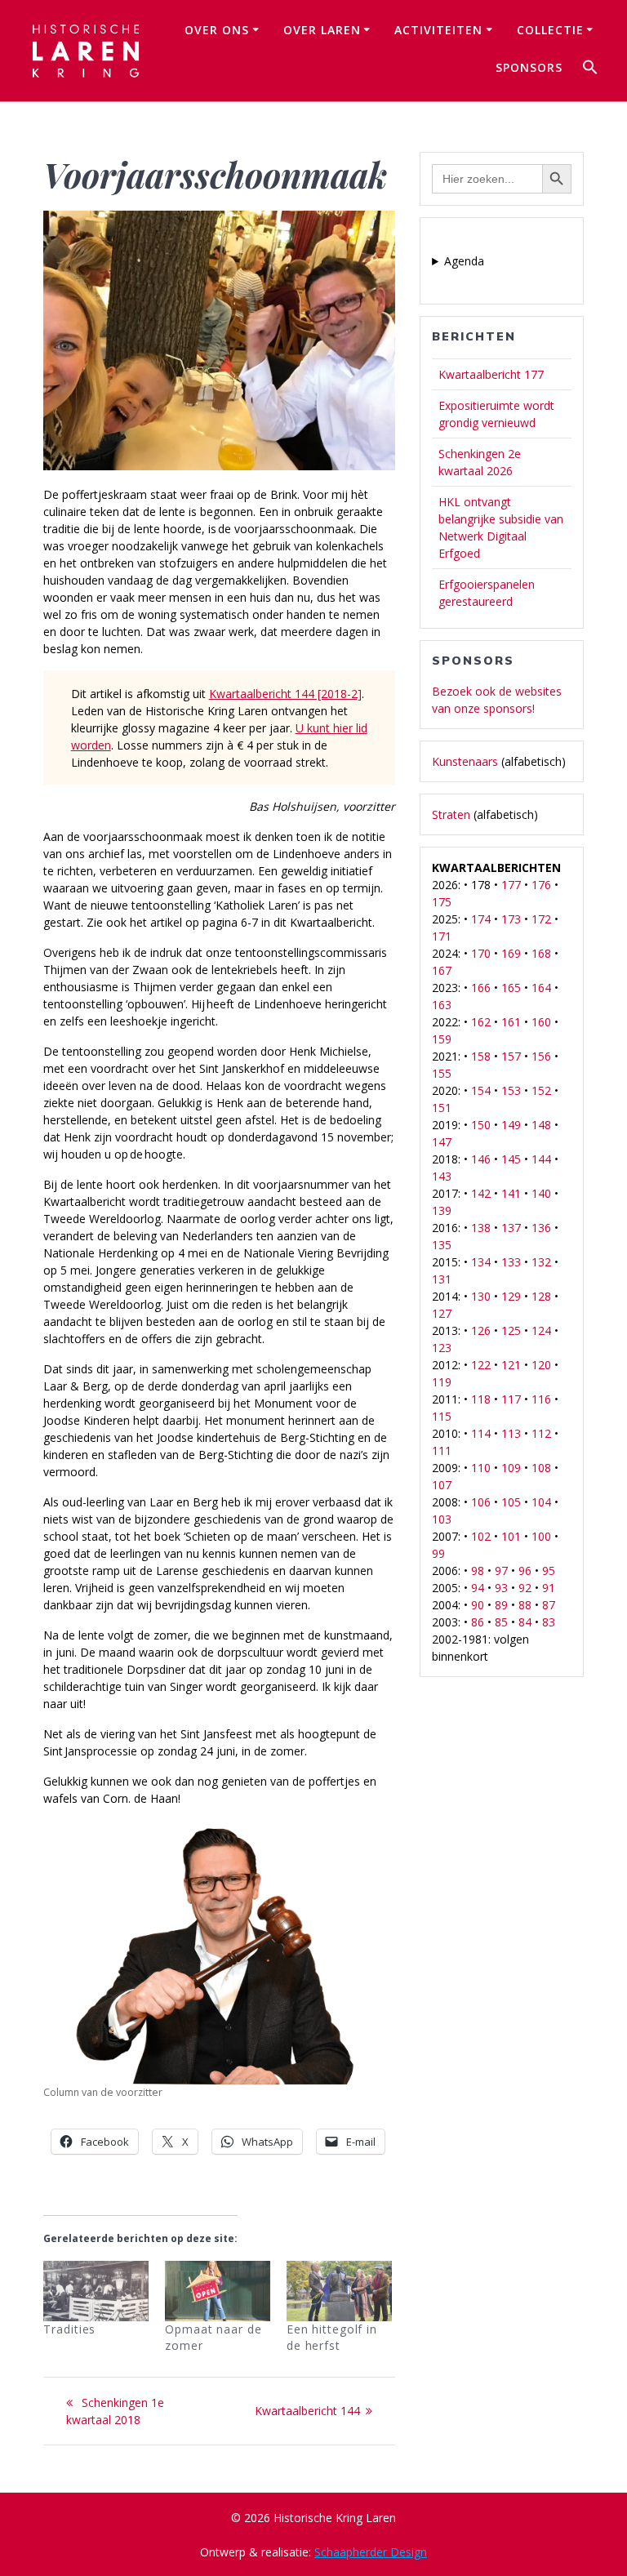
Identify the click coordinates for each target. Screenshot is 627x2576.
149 (511, 1125)
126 (481, 1330)
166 (481, 988)
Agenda (464, 261)
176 (541, 885)
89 (501, 1605)
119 (442, 1382)
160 (541, 1022)
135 (442, 1245)
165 (511, 988)
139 (442, 1210)
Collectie (550, 30)
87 (549, 1605)
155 (442, 1073)
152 (541, 1090)
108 (541, 1468)
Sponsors (529, 67)
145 (511, 1159)
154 (481, 1090)
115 (442, 1416)
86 (478, 1622)
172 (541, 919)
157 (511, 1056)
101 (511, 1536)
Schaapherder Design (371, 2552)
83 (549, 1622)
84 (525, 1622)
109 (511, 1468)
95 (549, 1571)
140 (541, 1193)
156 (541, 1056)
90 (478, 1605)
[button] (590, 69)
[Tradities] (96, 2291)
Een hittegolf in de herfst (332, 2337)
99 (438, 1553)
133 (511, 1262)
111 (442, 1450)
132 (541, 1262)
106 (481, 1502)
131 (442, 1279)
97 (501, 1571)
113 (511, 1433)
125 (511, 1330)
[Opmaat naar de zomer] (218, 2291)
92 (525, 1588)
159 (442, 1039)
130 (481, 1296)
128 (541, 1296)
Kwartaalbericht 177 (491, 374)
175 (442, 902)
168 (541, 953)
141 (511, 1193)
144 (541, 1159)
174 (481, 919)
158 (481, 1056)
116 (541, 1399)
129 (511, 1296)
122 (481, 1365)
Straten (451, 814)
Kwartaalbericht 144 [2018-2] (285, 694)
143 (442, 1176)
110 (481, 1468)
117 (511, 1399)
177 (511, 885)
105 (511, 1502)
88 (525, 1605)
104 (541, 1502)
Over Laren (322, 30)
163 (442, 1005)
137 (511, 1228)
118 (481, 1399)
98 (478, 1571)
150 (481, 1125)
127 (442, 1313)
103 (442, 1519)
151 (442, 1108)
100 (541, 1536)
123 (442, 1348)
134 (481, 1262)
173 (511, 919)
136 (541, 1228)
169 (511, 953)
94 (478, 1588)
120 (541, 1365)
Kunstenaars (465, 761)
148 (541, 1125)
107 (442, 1485)
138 (481, 1228)
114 (481, 1433)
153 (511, 1090)
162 (481, 1022)
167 (442, 970)
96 (525, 1571)
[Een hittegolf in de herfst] (339, 2291)
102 (481, 1536)
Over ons (217, 30)
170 (481, 953)
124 (541, 1330)
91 (549, 1588)
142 (481, 1193)
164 (541, 988)
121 (511, 1365)
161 (511, 1022)
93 (501, 1588)
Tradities (69, 2329)
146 (481, 1159)
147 (442, 1142)
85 (501, 1622)
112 (541, 1433)
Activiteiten (438, 30)
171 (442, 936)
